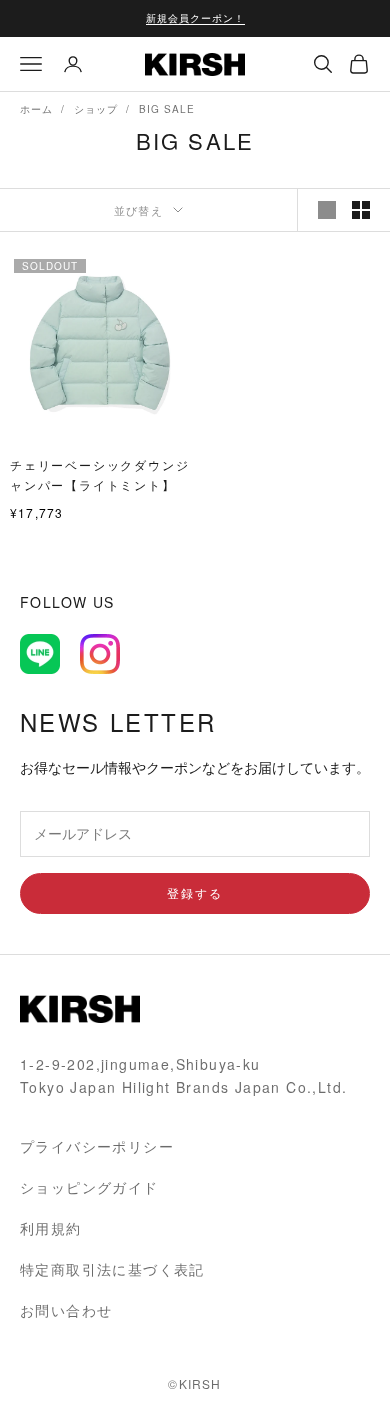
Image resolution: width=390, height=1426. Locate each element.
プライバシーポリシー (97, 1146)
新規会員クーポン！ (195, 18)
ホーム (36, 109)
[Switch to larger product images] (327, 210)
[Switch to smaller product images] (361, 210)
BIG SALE (167, 109)
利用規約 (51, 1228)
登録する (194, 892)
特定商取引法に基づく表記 (112, 1269)
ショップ (96, 109)
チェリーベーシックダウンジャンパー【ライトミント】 (99, 474)
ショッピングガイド (89, 1187)
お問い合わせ (66, 1310)
